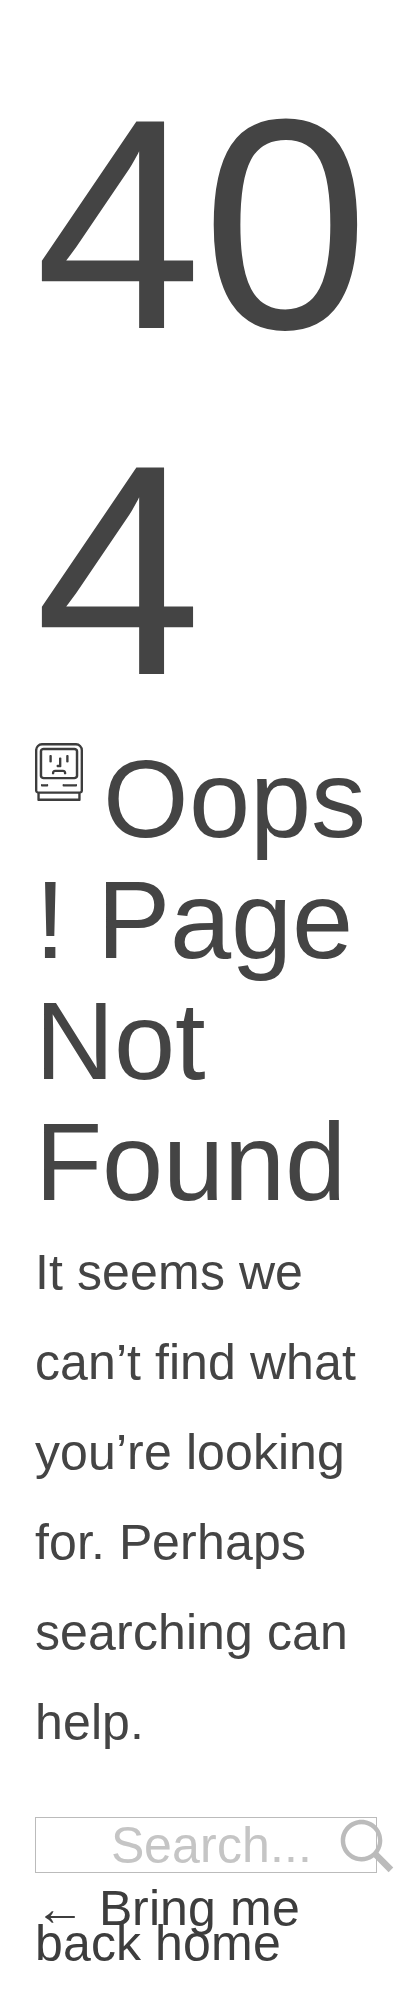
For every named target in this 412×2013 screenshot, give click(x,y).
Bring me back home (167, 1925)
